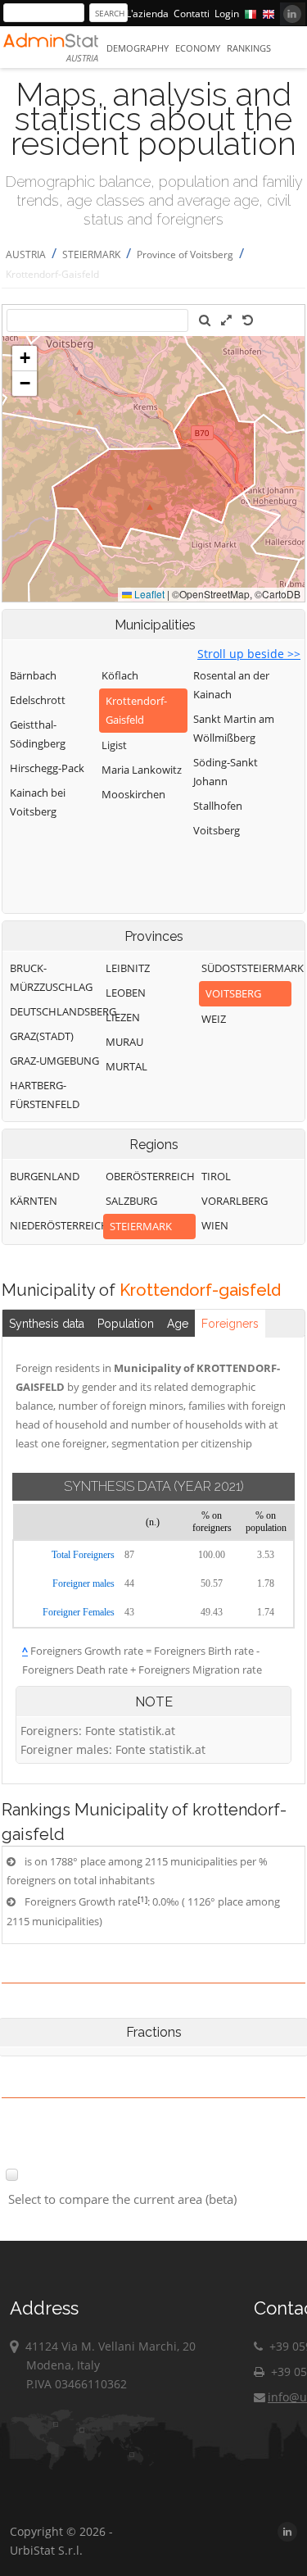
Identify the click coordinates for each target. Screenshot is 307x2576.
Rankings (249, 48)
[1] (142, 1899)
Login (227, 14)
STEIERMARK (91, 254)
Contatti (192, 14)
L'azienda (147, 14)
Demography (138, 48)
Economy (198, 48)
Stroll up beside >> (249, 654)
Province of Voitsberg (185, 254)
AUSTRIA (26, 254)
